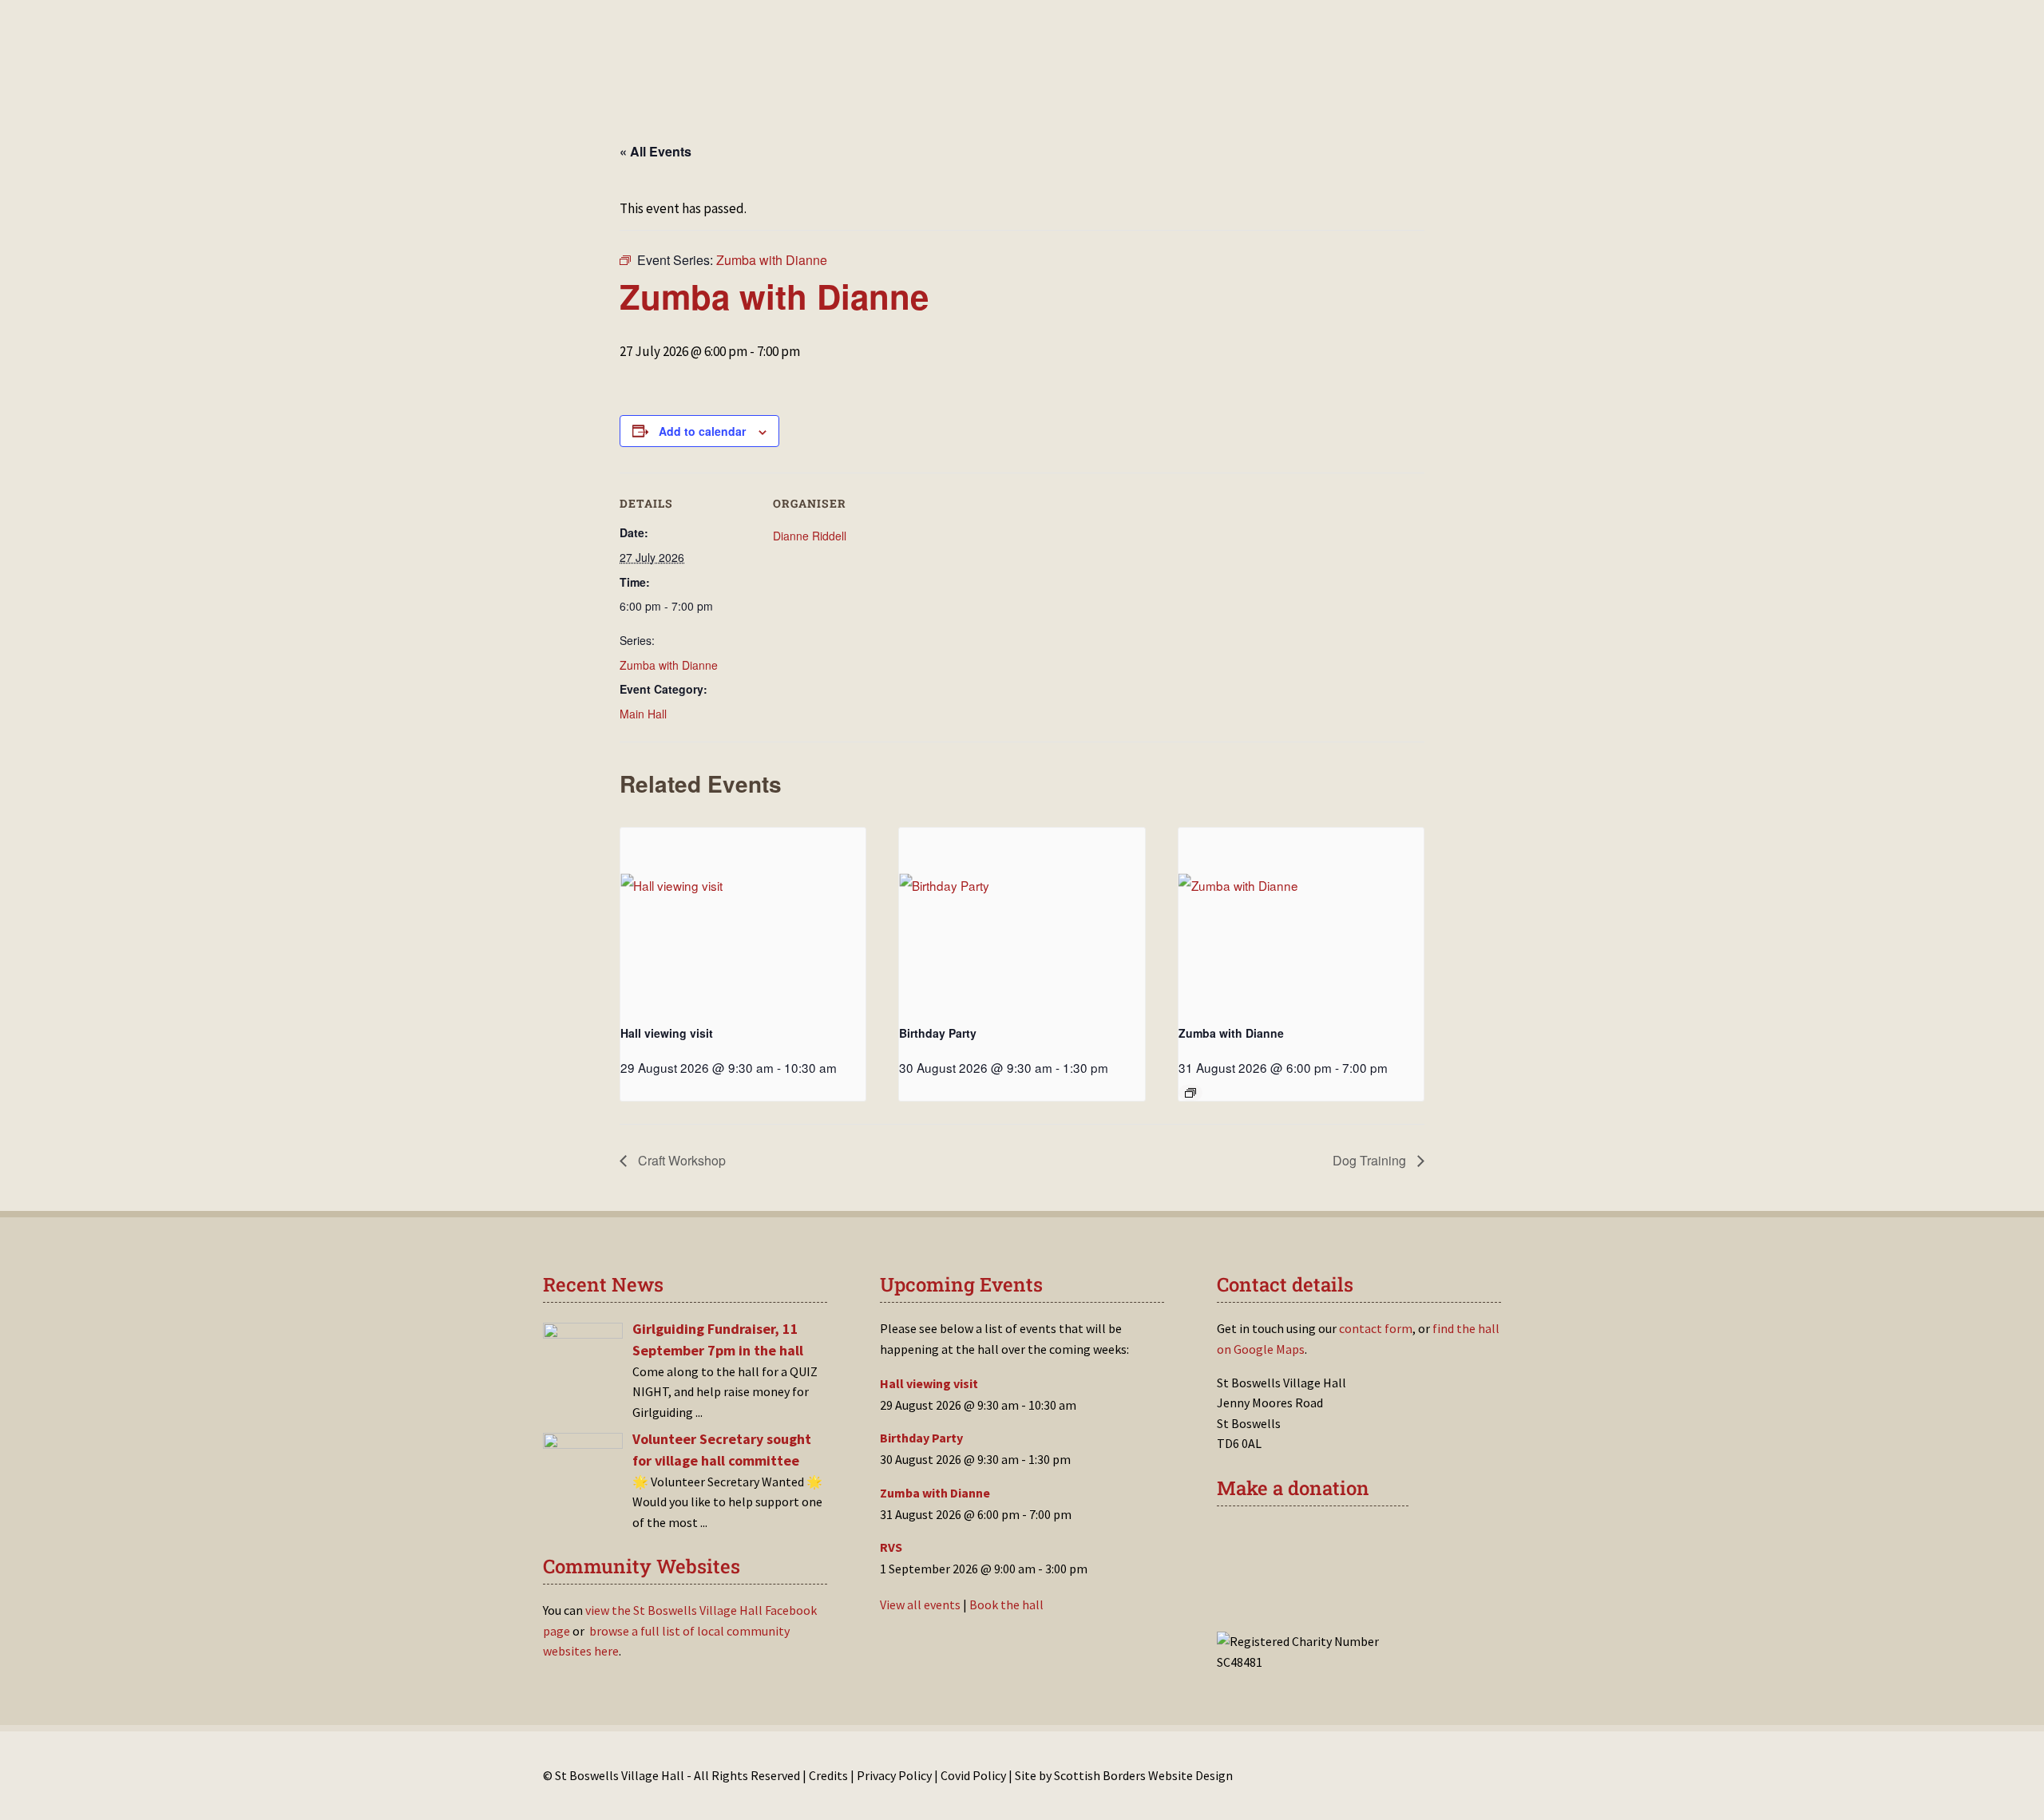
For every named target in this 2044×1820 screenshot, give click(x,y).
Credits (828, 1775)
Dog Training (1371, 1160)
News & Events (840, 78)
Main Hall (643, 714)
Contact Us (1238, 78)
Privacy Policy (894, 1775)
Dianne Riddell (810, 536)
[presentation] (743, 920)
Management (939, 78)
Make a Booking (733, 78)
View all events (920, 1604)
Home (653, 78)
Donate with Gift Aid (1309, 1541)
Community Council (1349, 78)
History (1019, 78)
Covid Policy (973, 1775)
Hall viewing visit (667, 1033)
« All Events (656, 151)
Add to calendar (702, 431)
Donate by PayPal (1299, 1589)
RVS (891, 1547)
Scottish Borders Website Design (1143, 1775)
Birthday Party (938, 1033)
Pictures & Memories (1123, 78)
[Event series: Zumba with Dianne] (1190, 1093)
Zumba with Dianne (669, 665)
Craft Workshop (680, 1160)
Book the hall (1006, 1604)
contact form (1376, 1328)
